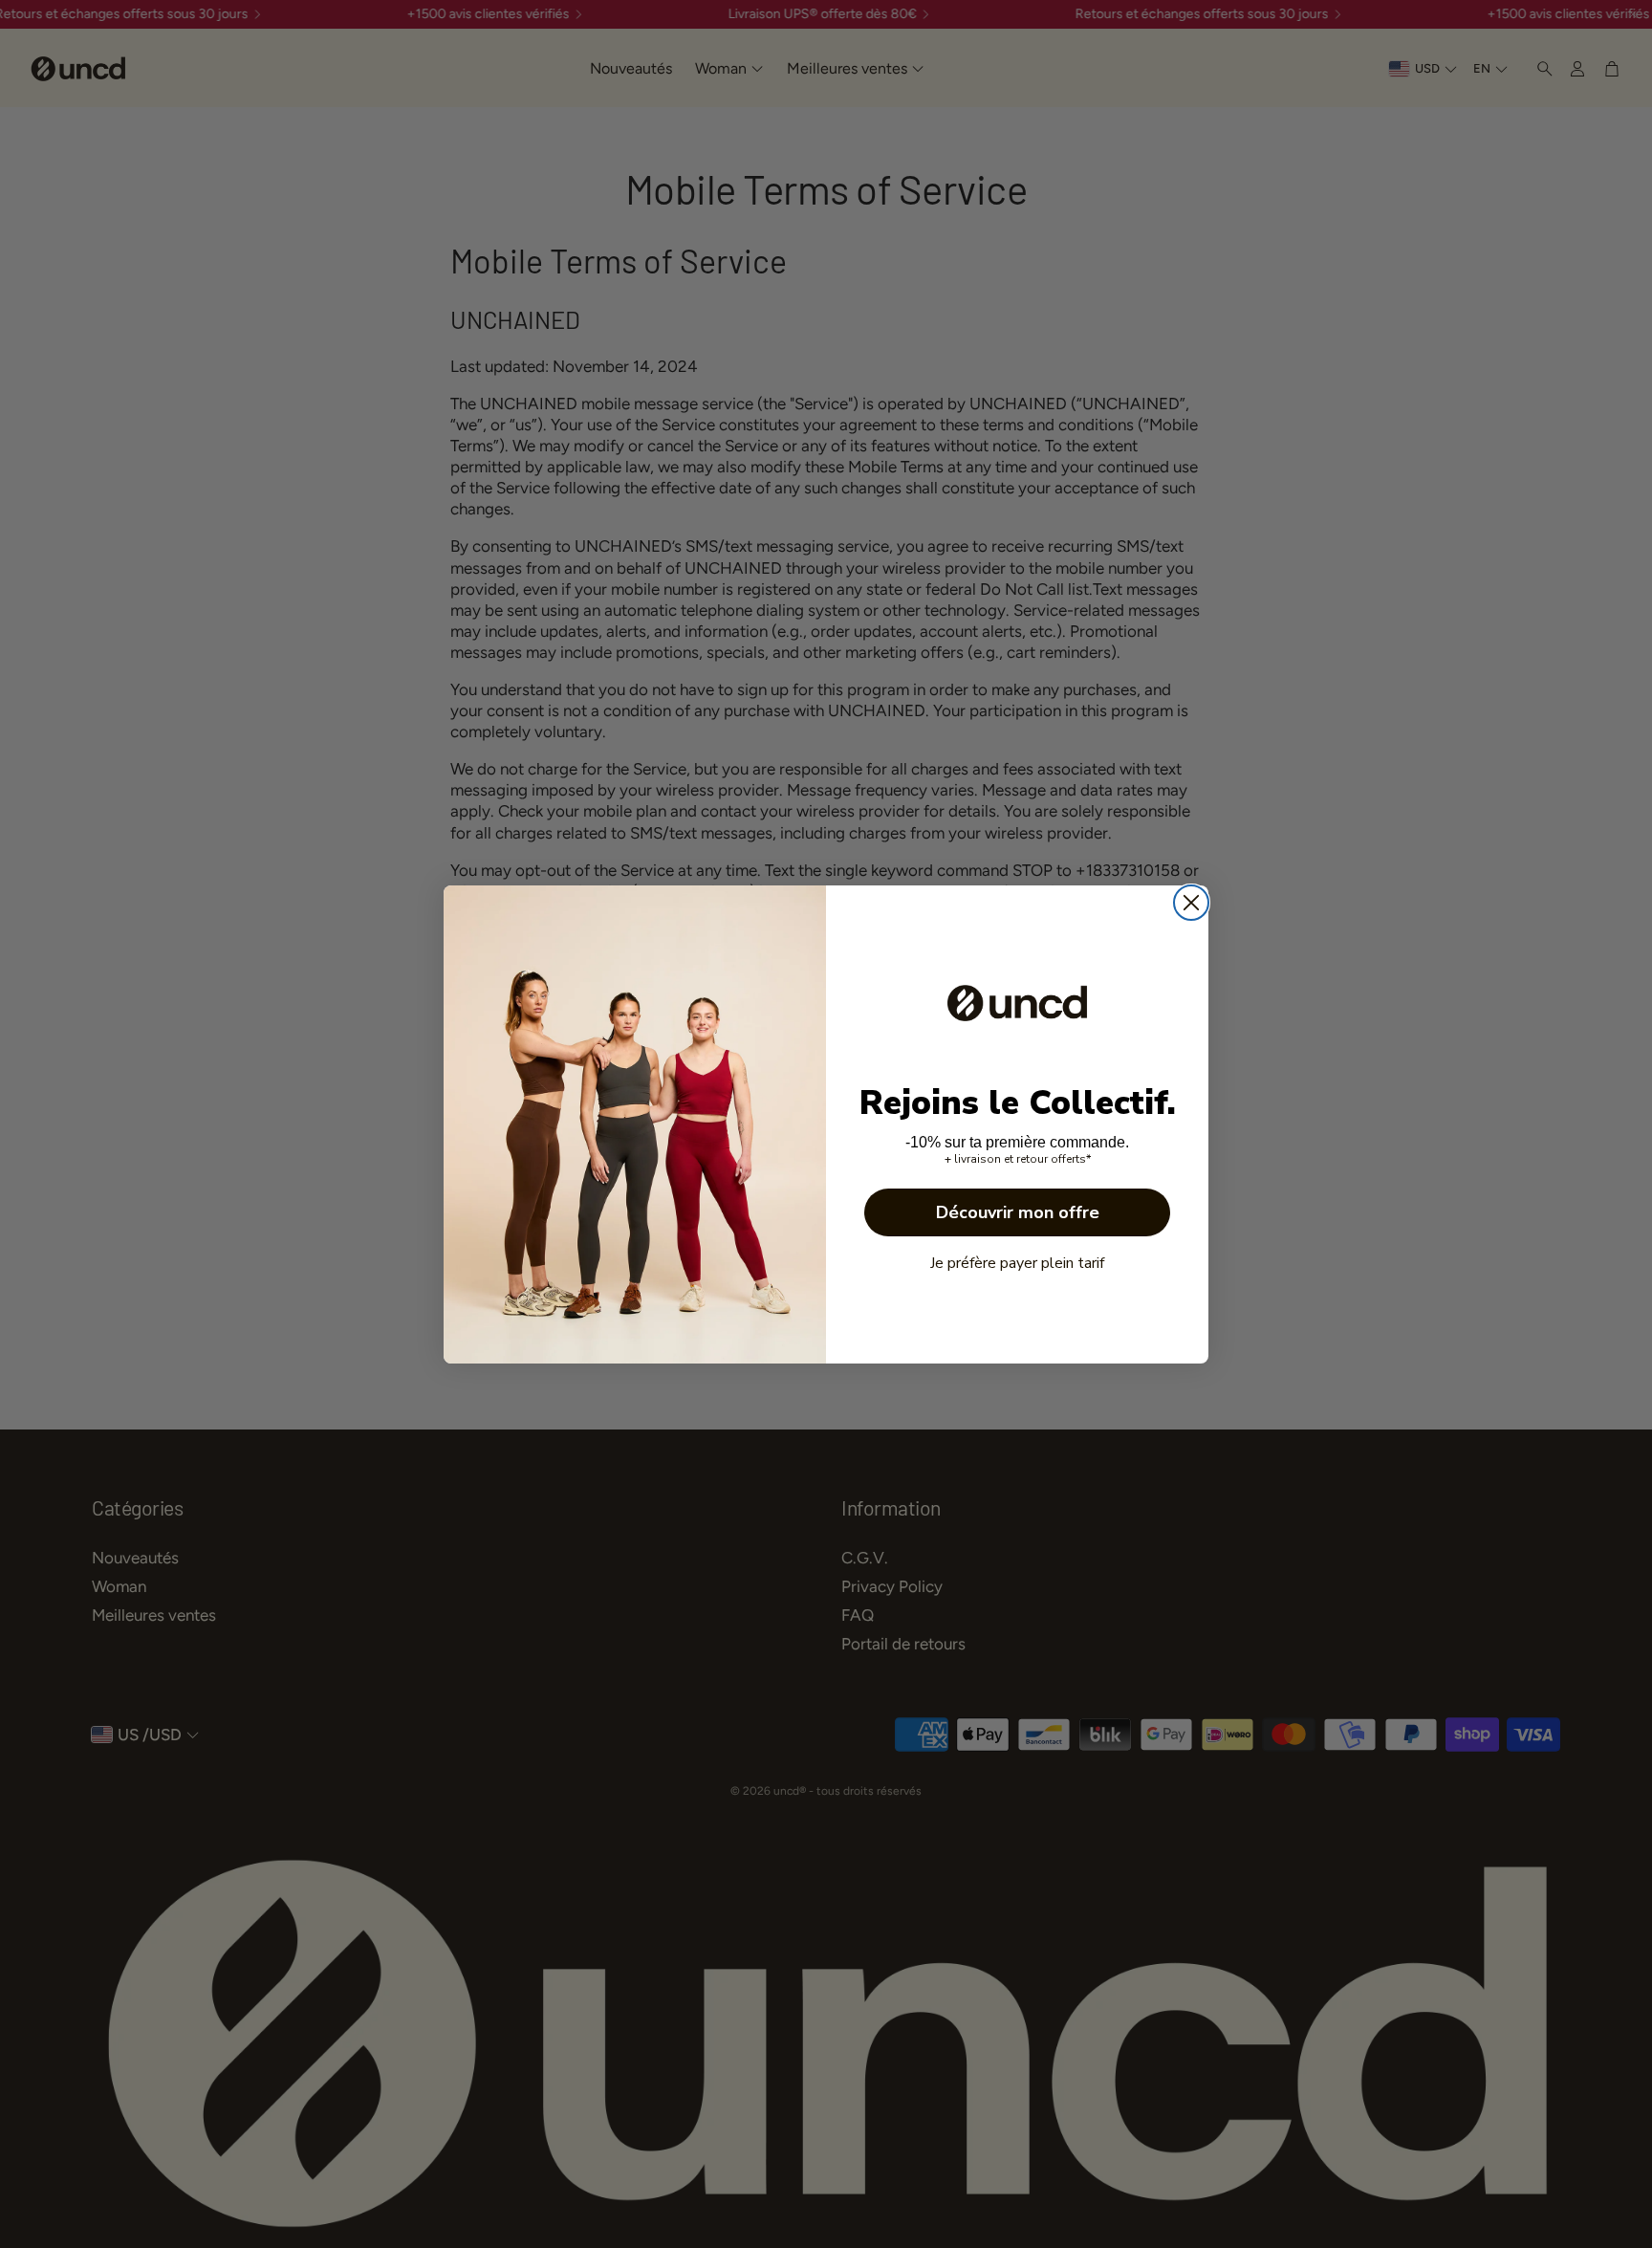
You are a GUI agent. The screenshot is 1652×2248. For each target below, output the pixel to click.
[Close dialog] (1191, 903)
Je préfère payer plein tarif (1017, 1263)
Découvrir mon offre (1018, 1212)
